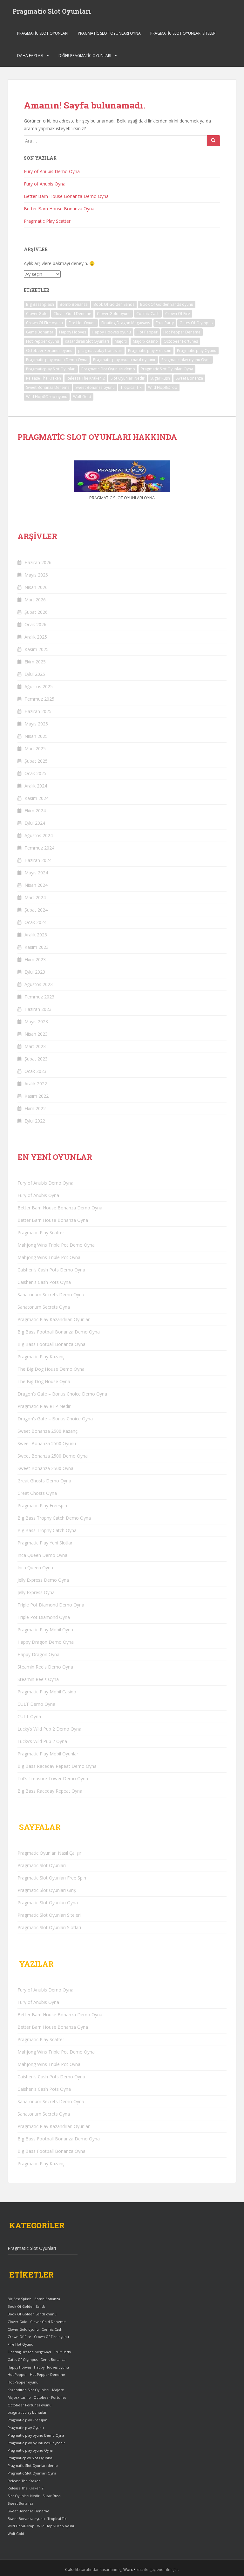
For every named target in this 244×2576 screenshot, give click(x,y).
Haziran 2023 (38, 1009)
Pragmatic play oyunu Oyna (186, 360)
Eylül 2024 (35, 823)
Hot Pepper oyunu (43, 341)
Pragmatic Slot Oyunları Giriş (47, 1890)
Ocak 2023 (35, 1071)
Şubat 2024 (36, 910)
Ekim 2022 (35, 1108)
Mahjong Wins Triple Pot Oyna (49, 1257)
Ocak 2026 (35, 624)
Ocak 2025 (35, 773)
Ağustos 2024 (39, 835)
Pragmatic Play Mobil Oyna (45, 1630)
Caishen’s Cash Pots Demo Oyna (51, 1270)
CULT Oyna (29, 1716)
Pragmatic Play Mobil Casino (47, 1692)
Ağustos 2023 (39, 984)
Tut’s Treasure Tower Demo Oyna (53, 1778)
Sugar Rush (160, 378)
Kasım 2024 (37, 798)
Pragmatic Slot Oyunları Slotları (49, 1927)
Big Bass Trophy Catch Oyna (47, 1530)
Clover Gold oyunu (114, 314)
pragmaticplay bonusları (100, 350)
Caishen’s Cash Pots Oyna (44, 1282)
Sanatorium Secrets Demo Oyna (51, 1295)
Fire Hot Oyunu (82, 323)
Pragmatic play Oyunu (197, 350)
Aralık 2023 (36, 935)
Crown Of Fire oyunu (44, 323)
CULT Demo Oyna (36, 1704)
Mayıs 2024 (36, 873)
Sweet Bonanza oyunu (95, 387)
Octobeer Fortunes (181, 341)
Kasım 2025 (37, 649)
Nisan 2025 (36, 736)
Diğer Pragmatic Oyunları (85, 56)
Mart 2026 (35, 600)
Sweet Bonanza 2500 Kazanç (47, 1431)
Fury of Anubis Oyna (45, 184)
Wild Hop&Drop (163, 387)
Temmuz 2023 (39, 997)
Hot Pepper (147, 332)
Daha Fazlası (30, 56)
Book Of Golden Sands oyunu (167, 304)
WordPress (133, 2569)
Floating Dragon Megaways (126, 323)
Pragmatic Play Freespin (42, 1505)
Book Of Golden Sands (114, 304)
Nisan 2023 (36, 1034)
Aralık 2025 (36, 637)
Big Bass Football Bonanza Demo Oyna (59, 1332)
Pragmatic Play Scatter (47, 221)
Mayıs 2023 (36, 1022)
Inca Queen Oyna (35, 1568)
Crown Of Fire (178, 314)
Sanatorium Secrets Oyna (44, 1307)
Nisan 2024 (36, 885)
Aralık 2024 (36, 786)
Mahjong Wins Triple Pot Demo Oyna (56, 1245)
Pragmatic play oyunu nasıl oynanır (124, 360)
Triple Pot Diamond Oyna (44, 1617)
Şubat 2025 (36, 761)
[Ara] (213, 141)
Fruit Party (165, 323)
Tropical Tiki (131, 387)
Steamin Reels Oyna (38, 1679)
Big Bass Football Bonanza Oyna (51, 1344)
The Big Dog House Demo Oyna (51, 1369)
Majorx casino (145, 341)
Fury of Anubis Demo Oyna (52, 171)
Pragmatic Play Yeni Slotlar (45, 1543)
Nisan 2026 (36, 587)
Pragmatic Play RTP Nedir (44, 1406)
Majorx (121, 341)
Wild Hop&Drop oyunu (47, 397)
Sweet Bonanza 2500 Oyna (45, 1468)
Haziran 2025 (38, 711)
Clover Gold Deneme (72, 314)
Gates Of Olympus (196, 323)
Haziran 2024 (38, 860)
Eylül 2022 (35, 1121)
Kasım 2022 (37, 1096)
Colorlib (72, 2569)
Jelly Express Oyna (36, 1592)
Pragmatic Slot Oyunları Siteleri (183, 33)
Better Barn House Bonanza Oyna (59, 209)
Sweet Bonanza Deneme (48, 387)
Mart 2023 (35, 1046)
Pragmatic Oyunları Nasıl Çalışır (49, 1853)
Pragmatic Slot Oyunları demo (108, 369)
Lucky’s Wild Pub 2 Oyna (42, 1741)
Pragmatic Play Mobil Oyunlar (48, 1754)
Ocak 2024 (35, 922)
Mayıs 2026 (36, 575)
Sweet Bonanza (189, 378)
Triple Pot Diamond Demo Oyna (51, 1605)
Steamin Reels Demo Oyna (45, 1667)
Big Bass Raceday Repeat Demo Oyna (57, 1766)
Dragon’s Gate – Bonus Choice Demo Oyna (62, 1394)
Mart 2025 (35, 749)
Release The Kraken (44, 378)
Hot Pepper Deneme (182, 332)
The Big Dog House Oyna (44, 1381)
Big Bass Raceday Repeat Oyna (50, 1791)
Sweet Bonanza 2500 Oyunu (47, 1443)
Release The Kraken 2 (86, 378)
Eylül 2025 (35, 674)
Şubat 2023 (36, 1059)
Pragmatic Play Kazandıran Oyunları (54, 1319)
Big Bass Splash (40, 304)
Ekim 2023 (35, 959)
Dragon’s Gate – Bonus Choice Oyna (55, 1419)
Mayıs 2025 (36, 724)
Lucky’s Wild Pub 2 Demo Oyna (49, 1729)
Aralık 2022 (36, 1084)
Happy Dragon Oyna (38, 1654)
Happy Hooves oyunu (111, 332)
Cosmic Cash (148, 314)
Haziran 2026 (38, 562)
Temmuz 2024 (39, 848)
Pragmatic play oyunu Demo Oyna (57, 360)
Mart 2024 (35, 897)
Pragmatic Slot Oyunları (52, 11)
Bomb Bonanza (74, 304)
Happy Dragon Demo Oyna (46, 1642)
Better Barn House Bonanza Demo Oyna (66, 196)
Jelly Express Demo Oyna (43, 1580)
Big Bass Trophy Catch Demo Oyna (54, 1518)
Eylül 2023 (35, 972)
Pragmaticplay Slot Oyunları (51, 369)
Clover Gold (37, 314)
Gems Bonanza (40, 332)
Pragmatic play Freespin (150, 350)
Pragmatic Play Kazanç (41, 1357)
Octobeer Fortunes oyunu (49, 350)
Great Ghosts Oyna (37, 1493)
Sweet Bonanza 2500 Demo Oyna (53, 1456)
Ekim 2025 (35, 662)
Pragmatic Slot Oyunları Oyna (109, 33)
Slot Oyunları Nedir (128, 378)
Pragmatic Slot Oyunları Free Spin (52, 1878)
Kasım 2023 (37, 947)
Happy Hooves (73, 332)
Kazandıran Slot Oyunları (87, 341)
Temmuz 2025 (39, 699)
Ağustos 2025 (39, 686)
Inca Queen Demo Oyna (42, 1555)
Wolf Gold (82, 397)
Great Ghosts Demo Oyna (44, 1481)
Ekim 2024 (35, 811)
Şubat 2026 (36, 612)
